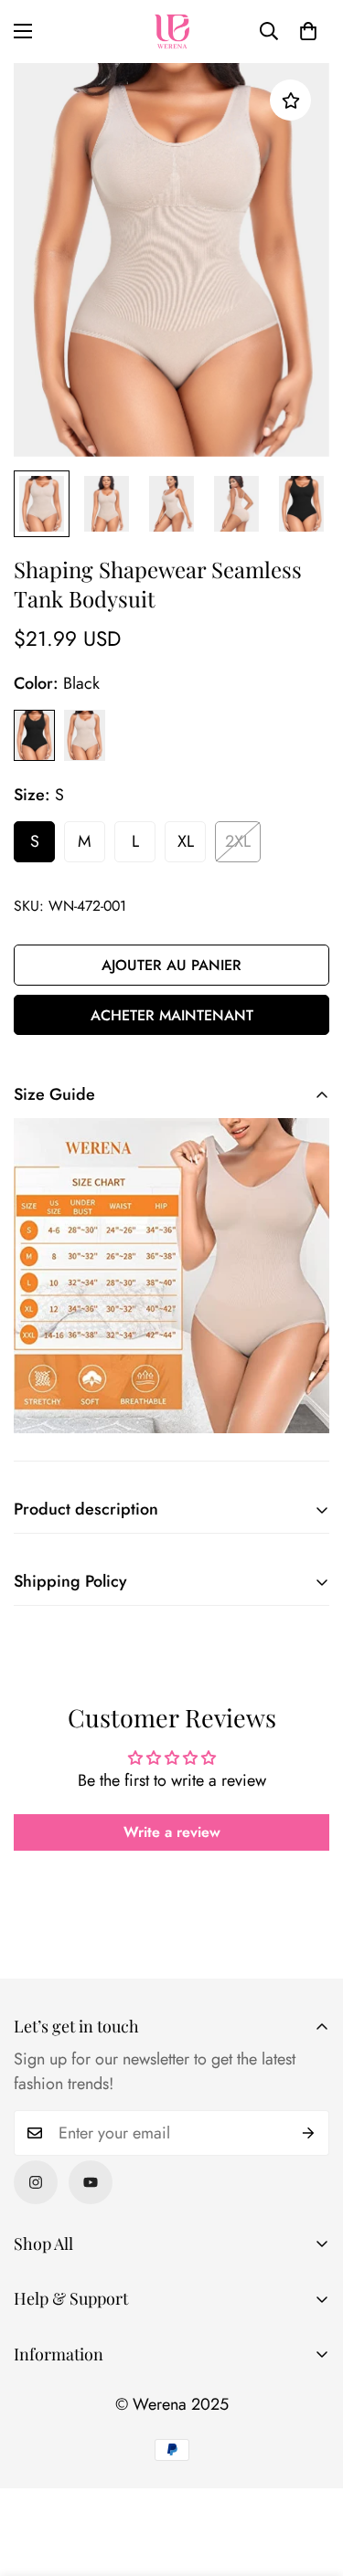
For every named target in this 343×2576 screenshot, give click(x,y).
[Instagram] (36, 2182)
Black (34, 735)
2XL (238, 841)
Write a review (172, 1832)
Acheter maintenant (172, 1015)
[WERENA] (172, 32)
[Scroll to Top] (310, 2479)
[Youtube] (91, 2182)
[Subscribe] (309, 2133)
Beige (85, 735)
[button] (308, 31)
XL (186, 841)
